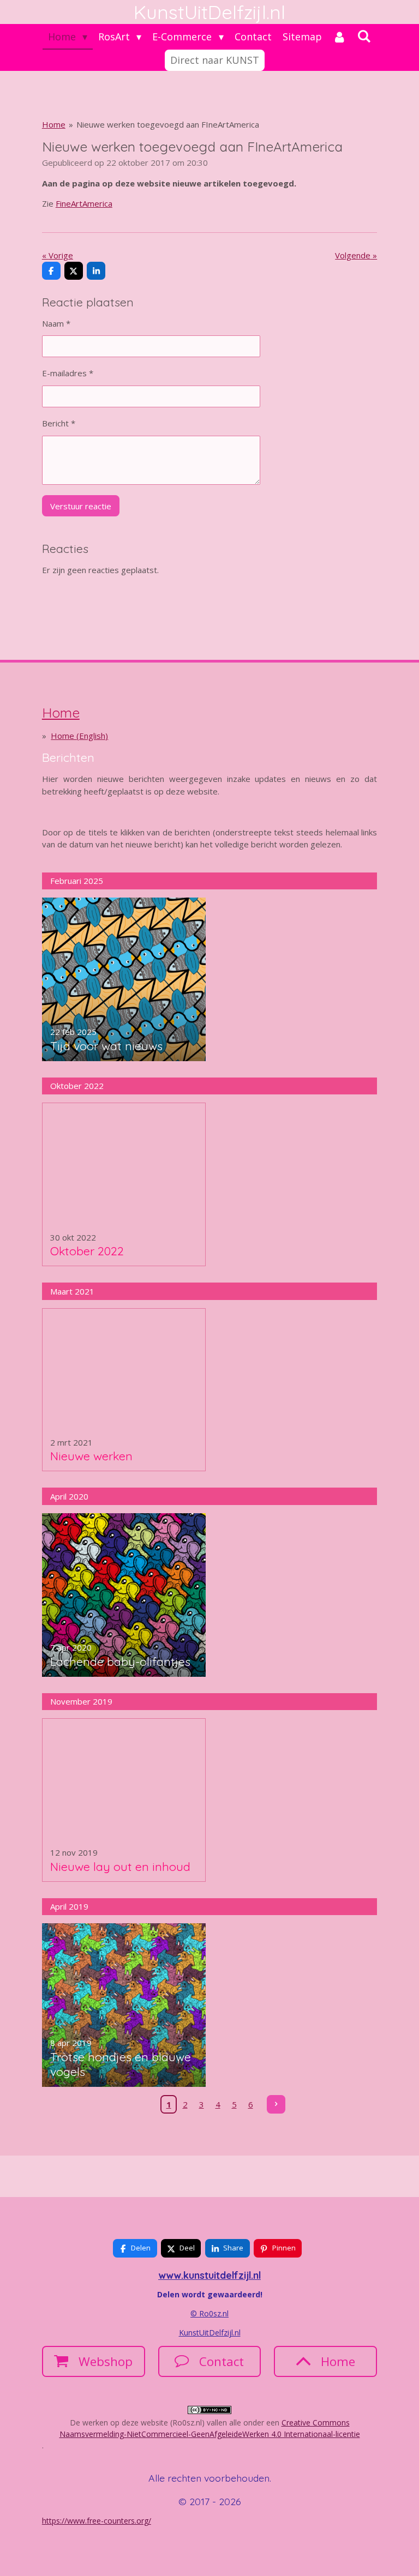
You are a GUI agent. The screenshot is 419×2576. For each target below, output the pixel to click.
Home (54, 124)
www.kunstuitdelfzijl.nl (209, 2275)
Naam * (56, 323)
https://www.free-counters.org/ (97, 2521)
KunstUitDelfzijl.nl (210, 2333)
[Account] (340, 37)
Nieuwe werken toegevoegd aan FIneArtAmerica (168, 124)
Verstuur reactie (81, 506)
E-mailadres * (68, 373)
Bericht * (59, 423)
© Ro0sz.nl (209, 2313)
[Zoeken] (364, 36)
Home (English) (79, 736)
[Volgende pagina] (276, 2104)
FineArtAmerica (84, 203)
